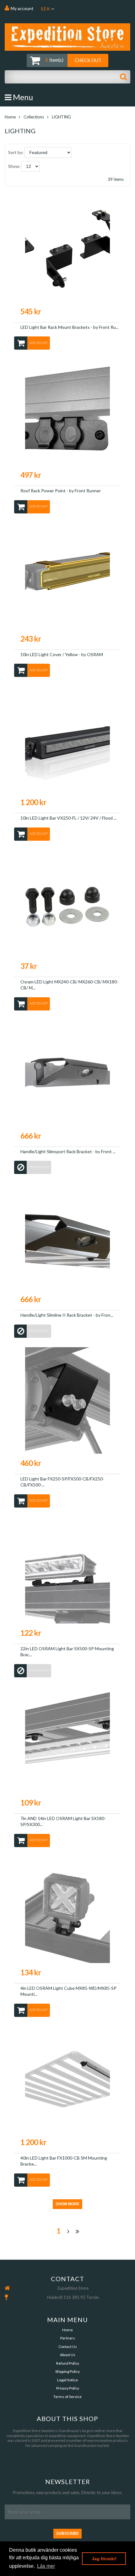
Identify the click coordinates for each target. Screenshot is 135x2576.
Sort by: (16, 152)
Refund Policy (68, 2363)
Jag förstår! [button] (104, 2559)
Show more (67, 2204)
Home (10, 117)
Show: (14, 166)
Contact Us (68, 2347)
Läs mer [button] (46, 2566)
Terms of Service (67, 2397)
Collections (34, 117)
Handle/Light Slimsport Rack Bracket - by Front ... (68, 1151)
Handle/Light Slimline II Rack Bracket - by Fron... (67, 1315)
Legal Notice (67, 2380)
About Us (68, 2355)
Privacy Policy (68, 2388)
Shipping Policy (67, 2371)
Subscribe (67, 2533)
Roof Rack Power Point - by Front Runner (61, 491)
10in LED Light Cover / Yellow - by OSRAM (62, 654)
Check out (88, 60)
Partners (68, 2338)
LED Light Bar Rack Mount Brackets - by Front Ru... (70, 327)
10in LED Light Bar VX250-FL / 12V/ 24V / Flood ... (68, 818)
